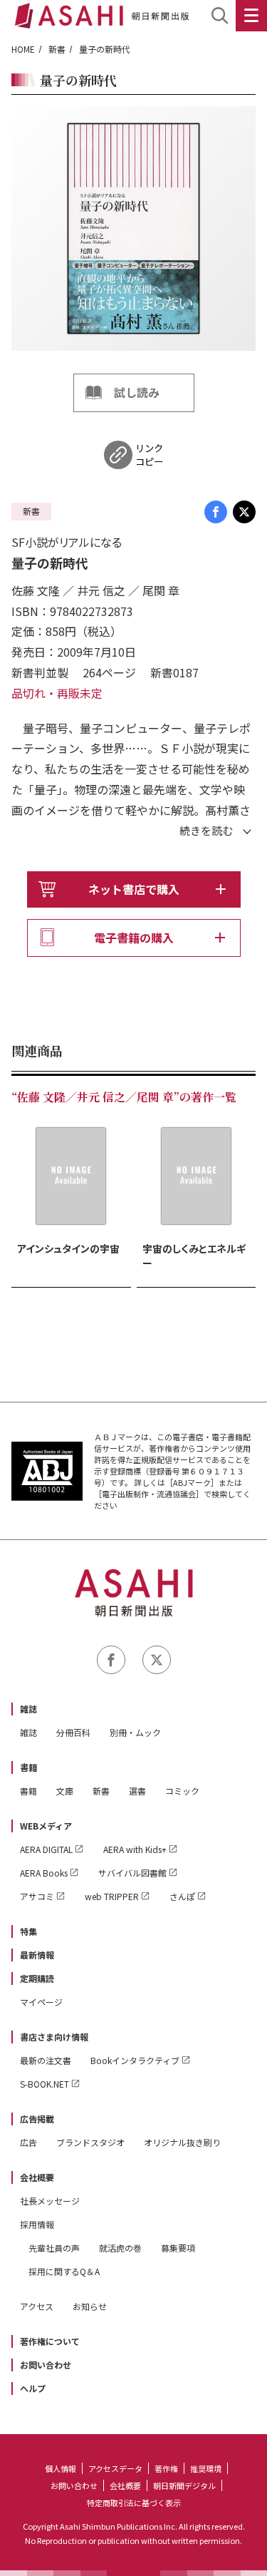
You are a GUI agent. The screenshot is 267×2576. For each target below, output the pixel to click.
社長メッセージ (50, 2201)
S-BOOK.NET (44, 2084)
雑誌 (28, 1709)
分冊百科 (73, 1732)
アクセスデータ (115, 2468)
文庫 (65, 1791)
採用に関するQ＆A (64, 2271)
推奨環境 (206, 2468)
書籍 (28, 1767)
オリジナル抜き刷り (182, 2142)
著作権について (50, 2341)
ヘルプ (33, 2388)
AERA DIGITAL (46, 1849)
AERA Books (44, 1873)
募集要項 (178, 2248)
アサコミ (37, 1896)
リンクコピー (149, 455)
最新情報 (37, 1955)
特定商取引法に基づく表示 (134, 2503)
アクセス (37, 2306)
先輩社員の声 (54, 2248)
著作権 (166, 2468)
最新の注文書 (46, 2060)
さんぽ (182, 1896)
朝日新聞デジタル (184, 2485)
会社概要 (37, 2177)
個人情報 (61, 2468)
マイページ (41, 2002)
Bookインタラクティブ (135, 2060)
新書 (57, 49)
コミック (182, 1791)
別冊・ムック (135, 1732)
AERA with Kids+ (135, 1849)
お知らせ (90, 2306)
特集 (28, 1931)
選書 (137, 1791)
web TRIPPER (112, 1896)
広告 (28, 2142)
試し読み (137, 392)
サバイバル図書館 (132, 1873)
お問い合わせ (46, 2365)
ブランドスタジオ (90, 2142)
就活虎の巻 (120, 2248)
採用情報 (37, 2224)
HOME (23, 49)
